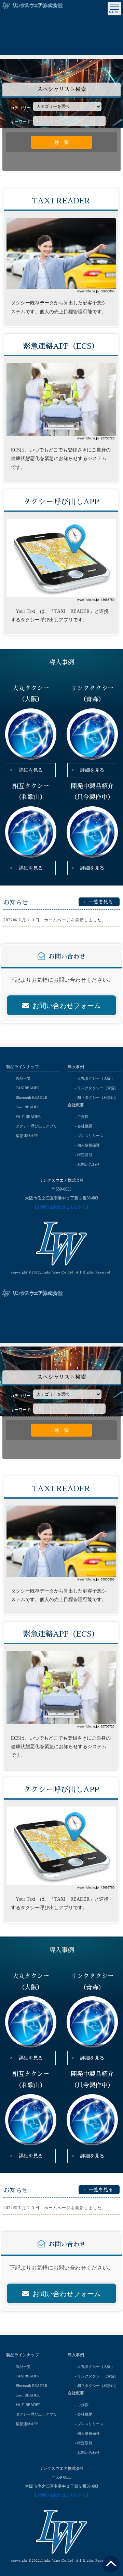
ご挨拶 (83, 1117)
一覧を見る (101, 902)
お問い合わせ (88, 1164)
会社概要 (85, 1126)
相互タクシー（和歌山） (98, 1097)
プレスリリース (90, 1136)
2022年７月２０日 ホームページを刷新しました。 (55, 920)
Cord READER (28, 1107)
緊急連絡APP (27, 1136)
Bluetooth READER (31, 1097)
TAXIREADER (28, 1088)
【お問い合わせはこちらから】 (61, 1207)
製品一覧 (23, 1078)
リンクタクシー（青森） (98, 1088)
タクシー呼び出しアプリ (36, 1126)
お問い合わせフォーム (67, 1006)
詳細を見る (31, 770)
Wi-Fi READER (28, 1117)
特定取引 (85, 1155)
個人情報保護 (88, 1145)
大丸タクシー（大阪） (96, 1078)
